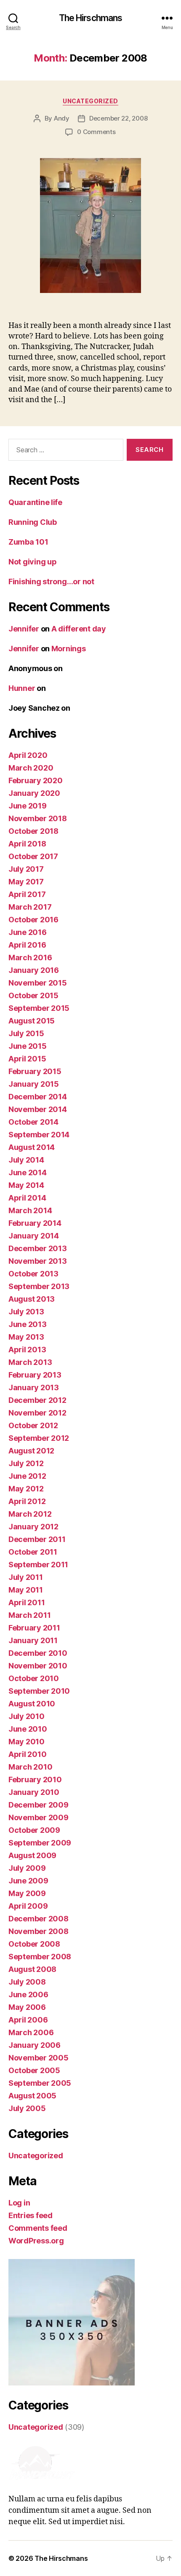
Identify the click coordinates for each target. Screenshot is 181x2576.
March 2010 (30, 1767)
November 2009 (39, 1817)
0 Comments (96, 132)
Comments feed (38, 2228)
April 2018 (27, 844)
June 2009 (28, 1881)
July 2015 (26, 1033)
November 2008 (39, 1931)
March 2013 (30, 1362)
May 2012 (26, 1489)
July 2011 (26, 1577)
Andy (62, 118)
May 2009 (27, 1893)
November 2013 (38, 1261)
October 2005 (34, 2070)
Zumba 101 (28, 542)
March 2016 (30, 958)
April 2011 (27, 1602)
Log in (19, 2203)
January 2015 (34, 1084)
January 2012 (33, 1527)
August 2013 (32, 1299)
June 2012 (27, 1476)
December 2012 (37, 1400)
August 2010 (32, 1704)
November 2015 (38, 983)
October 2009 (34, 1830)
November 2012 (37, 1413)
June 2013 (28, 1324)
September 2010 (39, 1691)
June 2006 (28, 1994)
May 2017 (26, 882)
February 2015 (35, 1071)
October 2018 (33, 831)
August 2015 (32, 1021)
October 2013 (33, 1274)
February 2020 (36, 780)
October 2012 (33, 1425)
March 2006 (31, 2032)
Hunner (22, 688)
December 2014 (38, 1097)
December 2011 (37, 1539)
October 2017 (33, 856)
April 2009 (28, 1906)
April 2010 (27, 1754)
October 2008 (34, 1944)
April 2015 (27, 1059)
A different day (79, 629)
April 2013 (27, 1350)
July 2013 (26, 1312)
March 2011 (29, 1615)
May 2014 (26, 1185)
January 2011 (33, 1640)
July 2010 (27, 1716)
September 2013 (39, 1286)
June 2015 (28, 1046)
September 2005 (40, 2083)
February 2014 (35, 1223)
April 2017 (27, 894)
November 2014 (38, 1109)
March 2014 (30, 1210)
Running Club (33, 522)
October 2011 (33, 1552)
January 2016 (34, 970)
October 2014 (33, 1122)
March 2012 (30, 1514)
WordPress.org (36, 2241)
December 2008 (39, 1919)
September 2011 (38, 1565)
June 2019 (28, 806)
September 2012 (39, 1438)
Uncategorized (90, 101)
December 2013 (38, 1248)
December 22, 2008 (118, 118)
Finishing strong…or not (51, 582)
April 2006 (28, 2020)
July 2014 (26, 1160)
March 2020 (31, 768)
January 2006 (35, 2045)
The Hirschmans (91, 18)
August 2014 (32, 1147)
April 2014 (27, 1198)
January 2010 (34, 1792)
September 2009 (40, 1843)
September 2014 (39, 1135)
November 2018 (38, 818)
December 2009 (39, 1805)
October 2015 (33, 995)
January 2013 (34, 1387)
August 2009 (32, 1855)
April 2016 (27, 945)
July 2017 (26, 869)
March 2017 (30, 907)
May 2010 (27, 1742)
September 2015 (39, 1008)
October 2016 (33, 920)
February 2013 (35, 1375)
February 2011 (34, 1628)
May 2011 (26, 1590)
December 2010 (38, 1653)
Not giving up (33, 562)
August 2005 (32, 2096)
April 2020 (28, 755)
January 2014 (34, 1236)
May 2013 (26, 1337)
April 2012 (27, 1501)
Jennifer (24, 629)
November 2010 (38, 1666)
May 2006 (27, 2007)
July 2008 (27, 1982)
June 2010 (28, 1729)
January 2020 (34, 793)
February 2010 (35, 1780)
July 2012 (26, 1463)
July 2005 (27, 2108)
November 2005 (39, 2058)
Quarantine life (35, 502)
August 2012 (31, 1451)
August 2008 (32, 1969)
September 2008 (40, 1957)
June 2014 (28, 1172)
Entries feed (31, 2215)
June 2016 (28, 932)
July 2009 (27, 1868)
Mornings (69, 649)
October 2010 (34, 1678)
